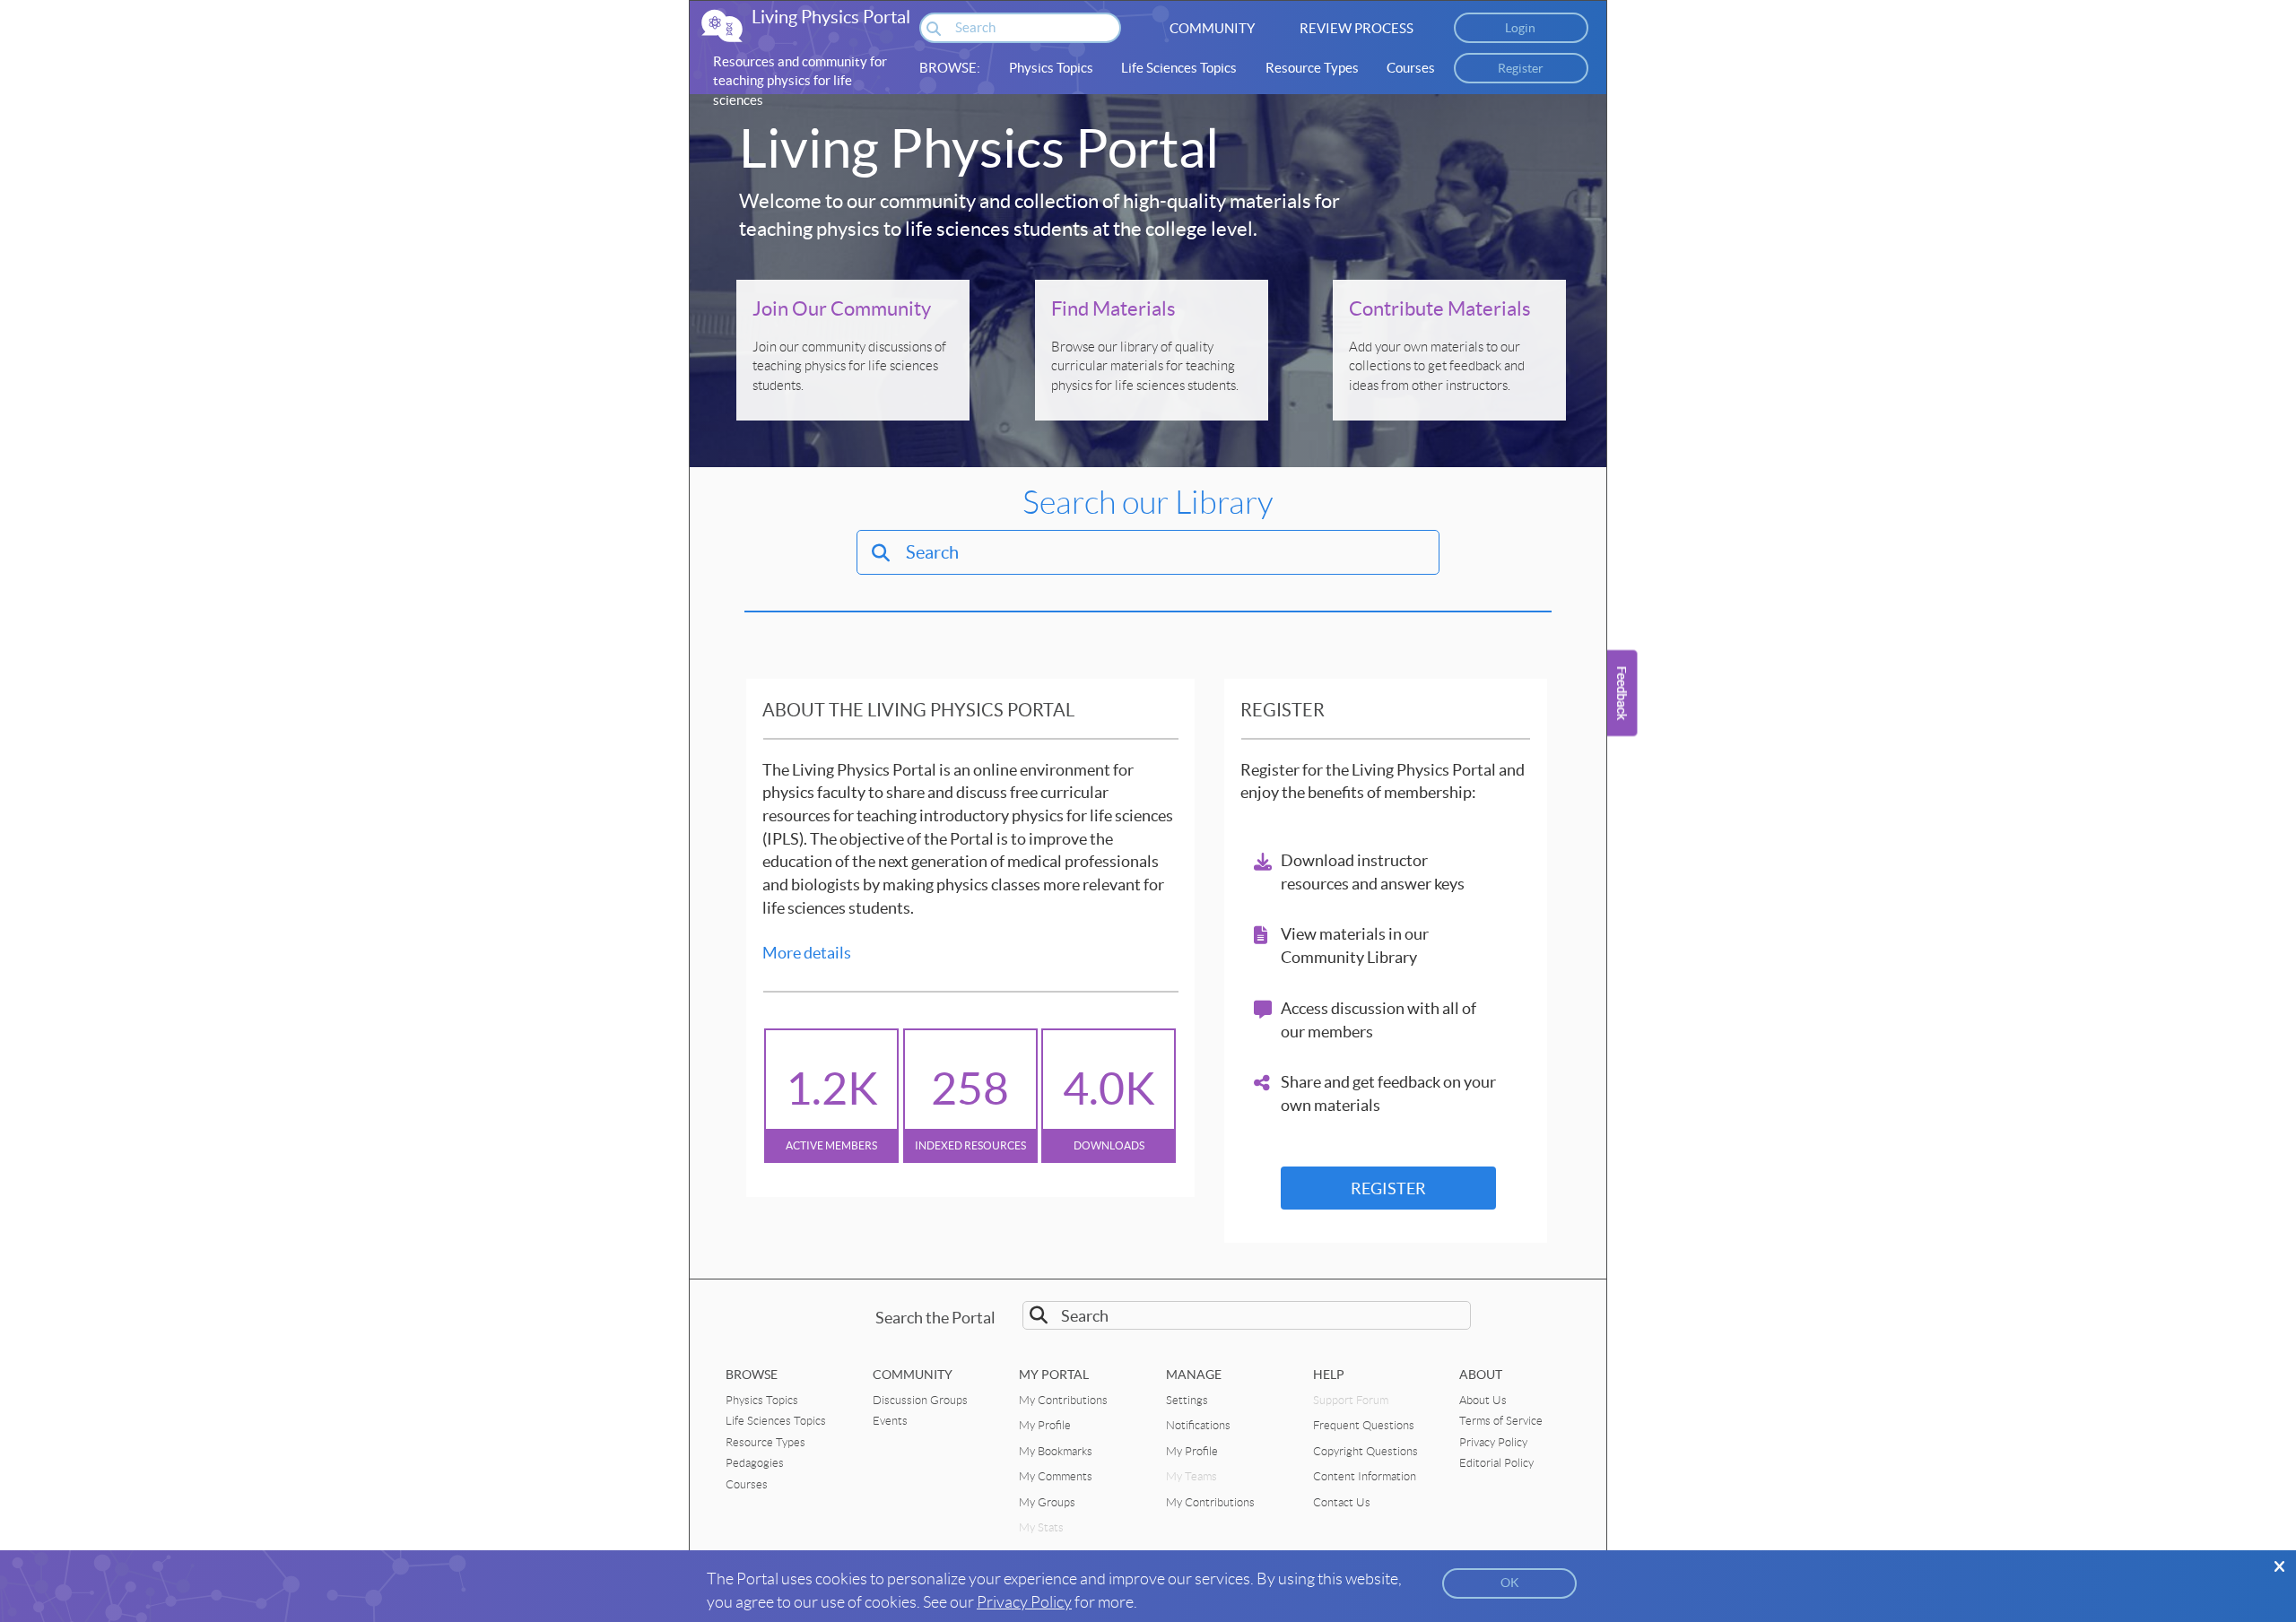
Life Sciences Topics (1179, 68)
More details (807, 953)
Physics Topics (1051, 68)
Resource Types (1312, 68)
